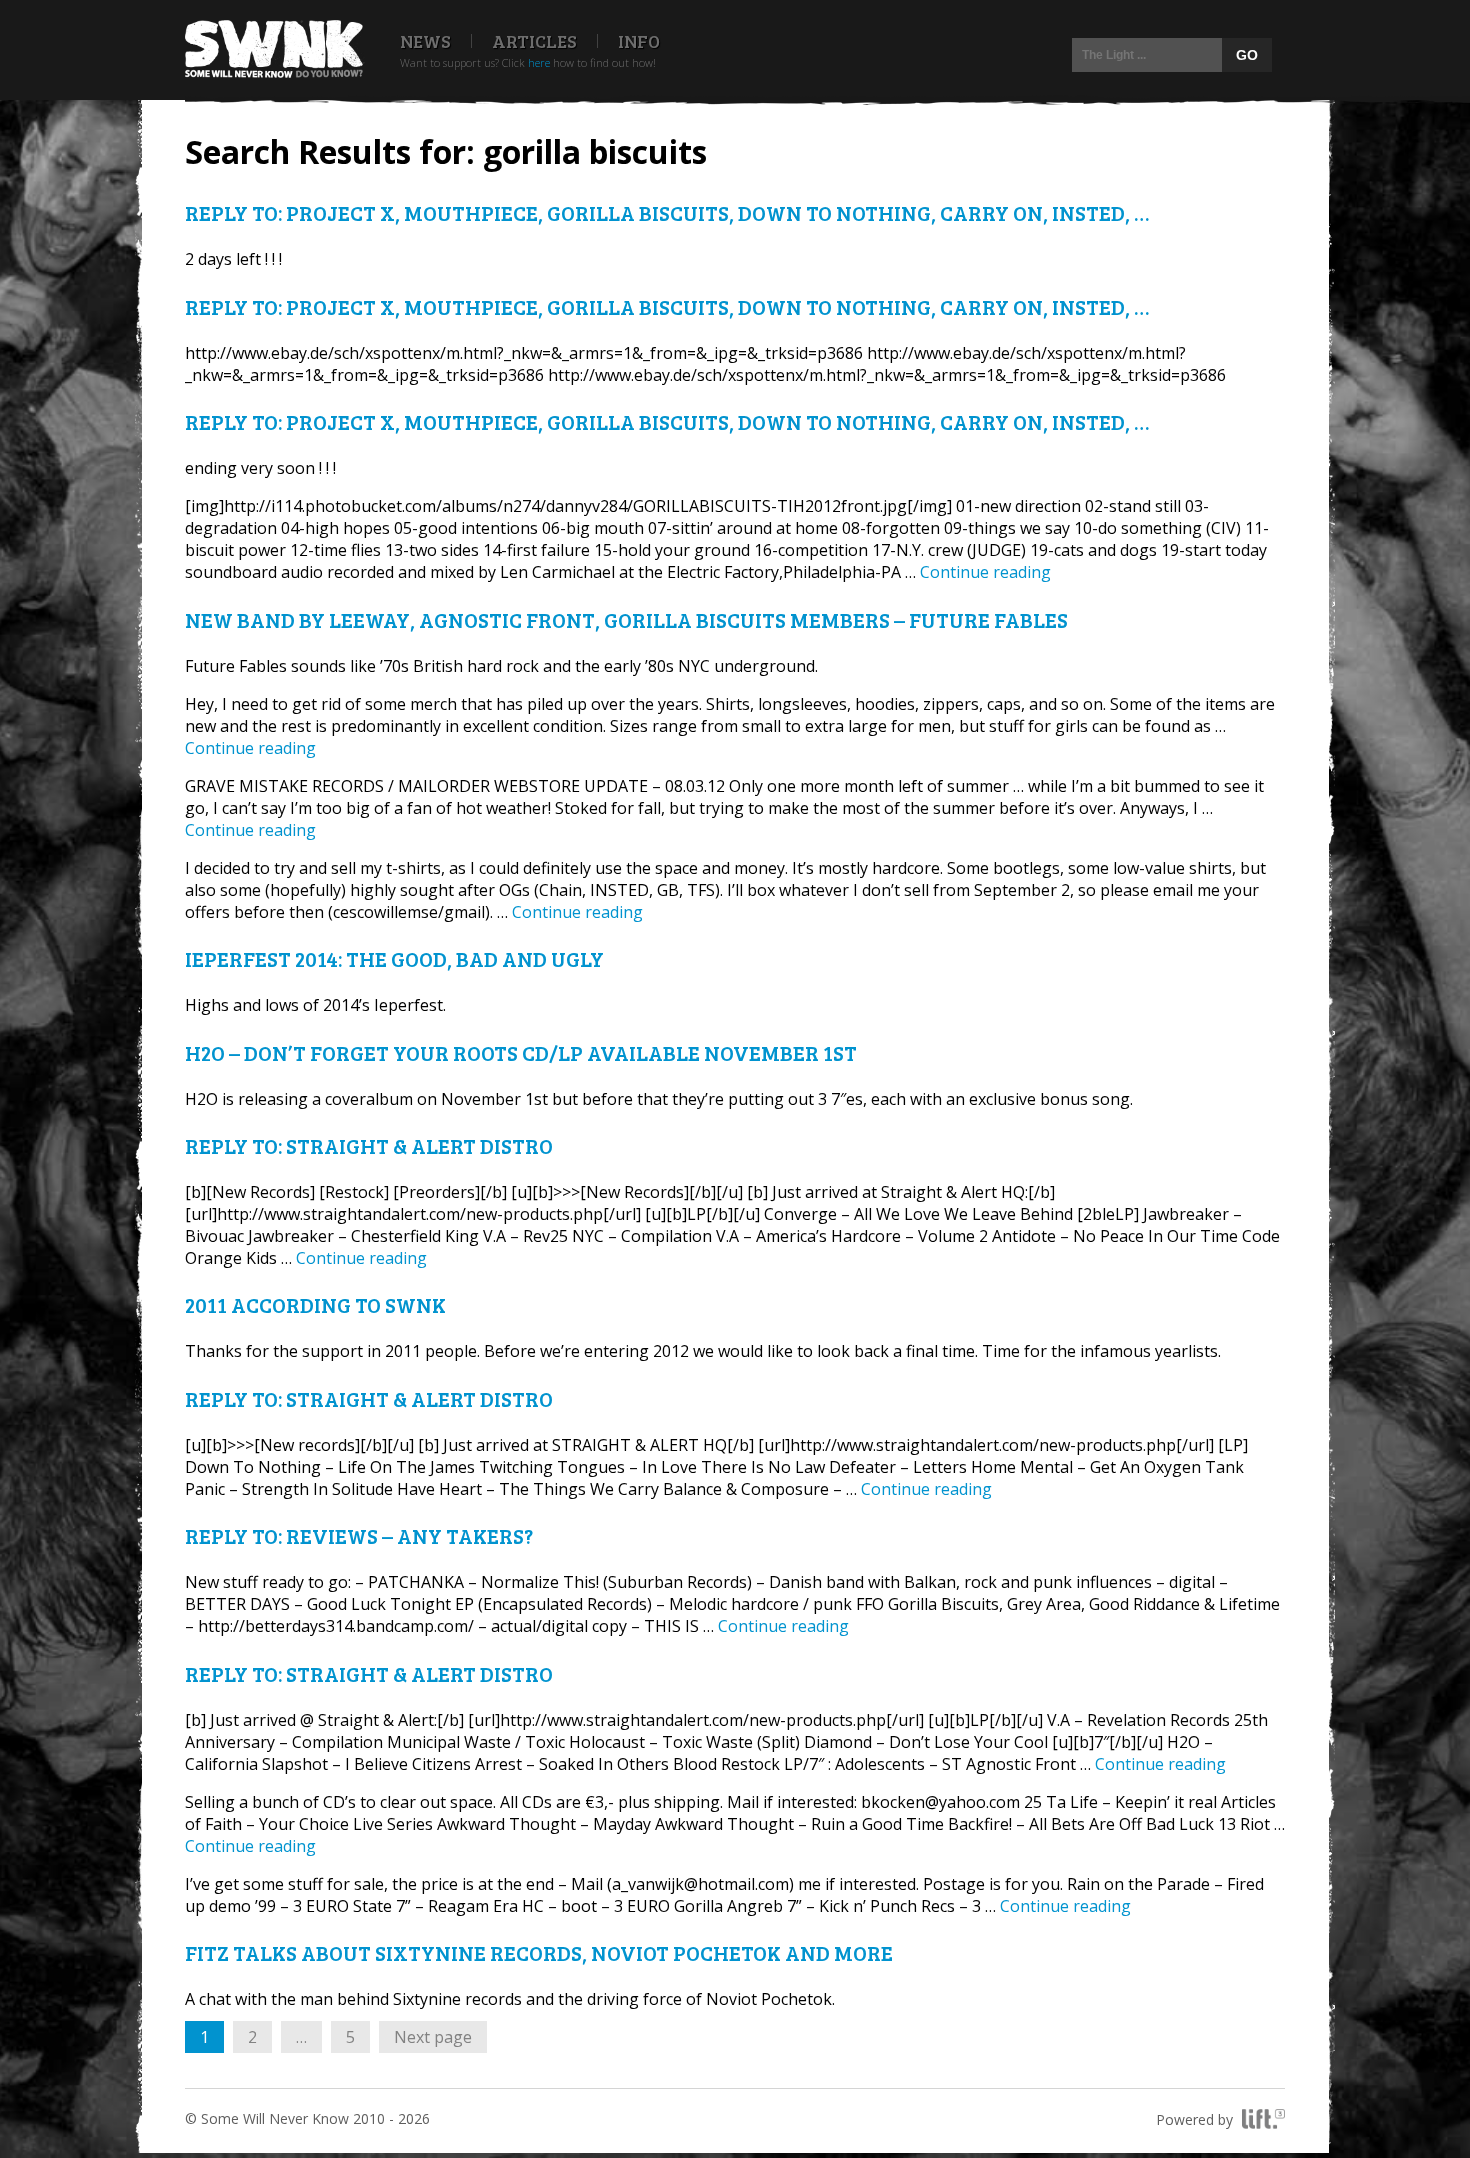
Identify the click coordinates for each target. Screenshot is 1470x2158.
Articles (534, 41)
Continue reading (985, 572)
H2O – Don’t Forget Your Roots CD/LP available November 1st (521, 1052)
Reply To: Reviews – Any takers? (359, 1535)
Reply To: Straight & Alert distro (369, 1145)
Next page (433, 2037)
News (425, 41)
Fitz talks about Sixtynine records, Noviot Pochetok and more (539, 1952)
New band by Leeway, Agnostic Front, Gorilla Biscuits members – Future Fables (626, 619)
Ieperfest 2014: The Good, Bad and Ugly (394, 958)
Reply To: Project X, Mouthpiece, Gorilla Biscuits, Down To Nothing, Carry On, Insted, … (667, 212)
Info (639, 41)
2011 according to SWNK (315, 1304)
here (539, 62)
